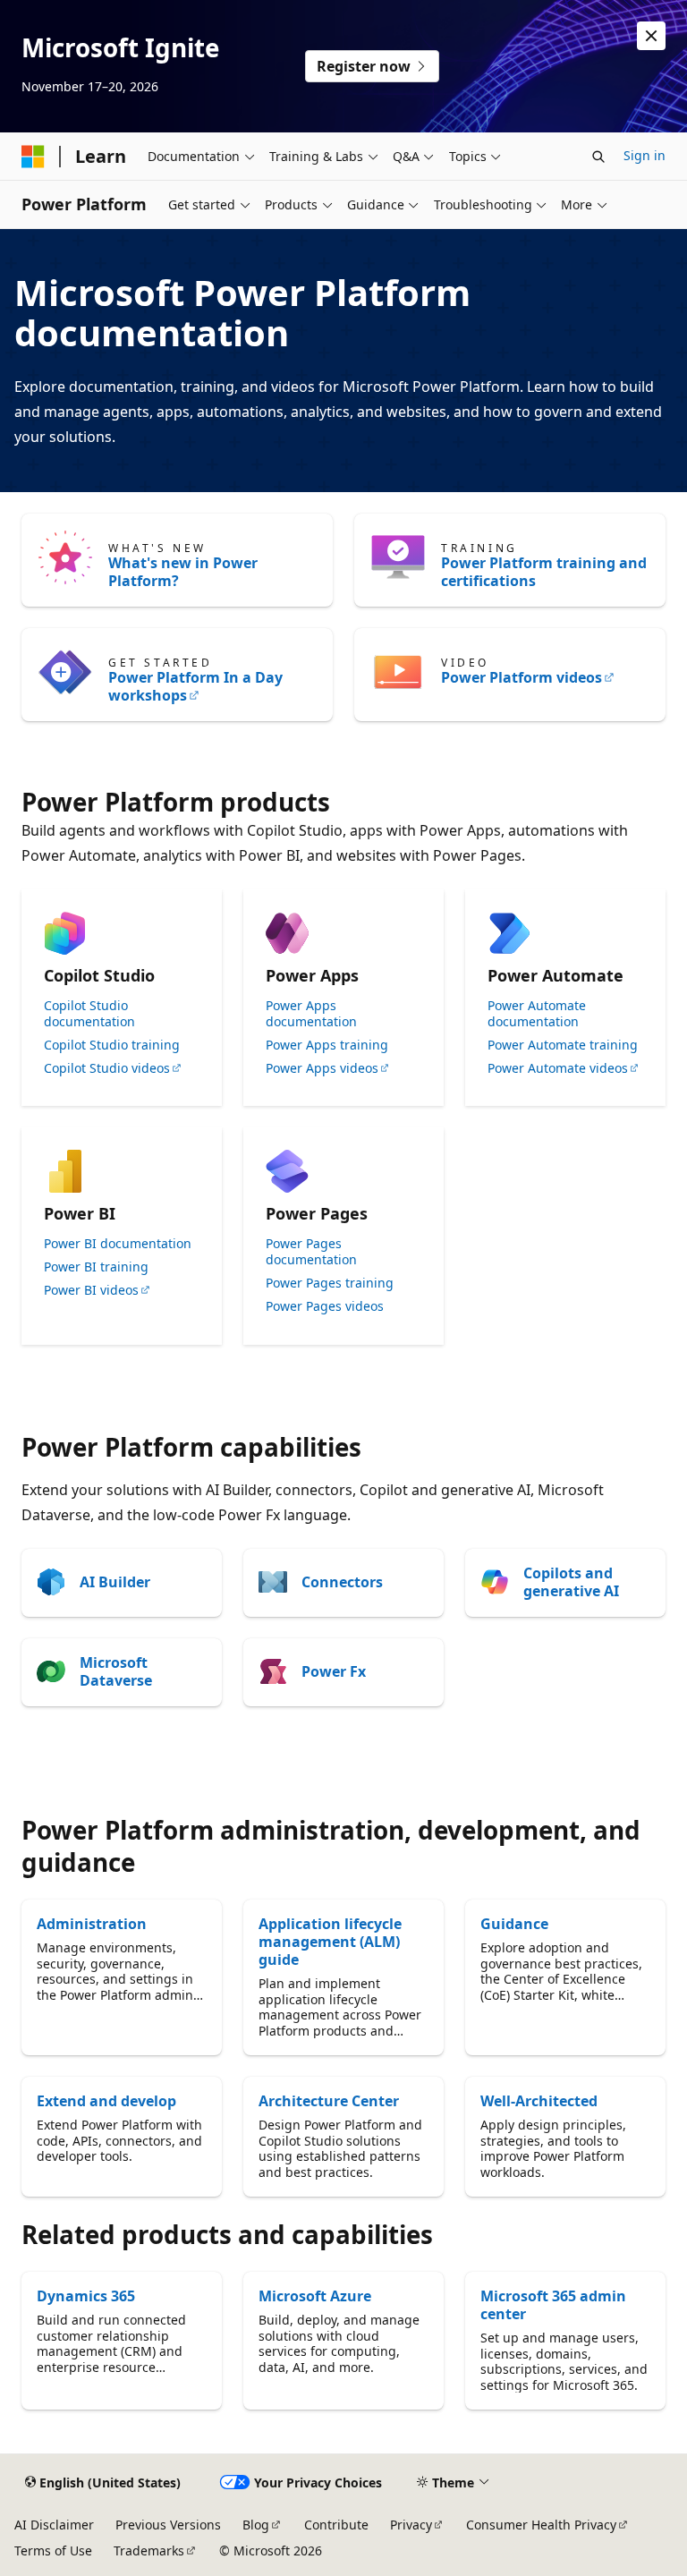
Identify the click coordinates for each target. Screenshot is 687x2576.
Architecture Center (329, 2101)
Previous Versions (168, 2525)
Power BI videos (91, 1290)
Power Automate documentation (537, 1014)
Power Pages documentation (311, 1252)
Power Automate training (563, 1045)
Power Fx (334, 1671)
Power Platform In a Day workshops (195, 686)
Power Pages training (330, 1283)
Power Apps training (327, 1045)
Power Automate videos (558, 1068)
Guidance (514, 1924)
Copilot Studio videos (107, 1068)
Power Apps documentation (311, 1014)
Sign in (645, 155)
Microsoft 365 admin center (553, 2305)
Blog (256, 2525)
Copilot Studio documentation (89, 1014)
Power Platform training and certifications (544, 572)
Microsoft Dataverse (116, 1671)
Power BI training (96, 1267)
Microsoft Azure (315, 2296)
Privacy (411, 2525)
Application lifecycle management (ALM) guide (330, 1942)
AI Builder (115, 1582)
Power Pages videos (325, 1306)
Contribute (336, 2525)
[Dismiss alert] (651, 36)
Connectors (342, 1582)
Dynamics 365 (86, 2296)
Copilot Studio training (112, 1045)
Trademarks (149, 2550)
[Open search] (598, 157)
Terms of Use (53, 2550)
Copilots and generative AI (571, 1582)
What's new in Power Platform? (183, 572)
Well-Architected (539, 2101)
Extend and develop (106, 2101)
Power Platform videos (522, 677)
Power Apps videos (322, 1068)
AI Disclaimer (54, 2525)
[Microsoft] (33, 157)
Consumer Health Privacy (541, 2525)
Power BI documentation (118, 1244)
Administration (92, 1924)
